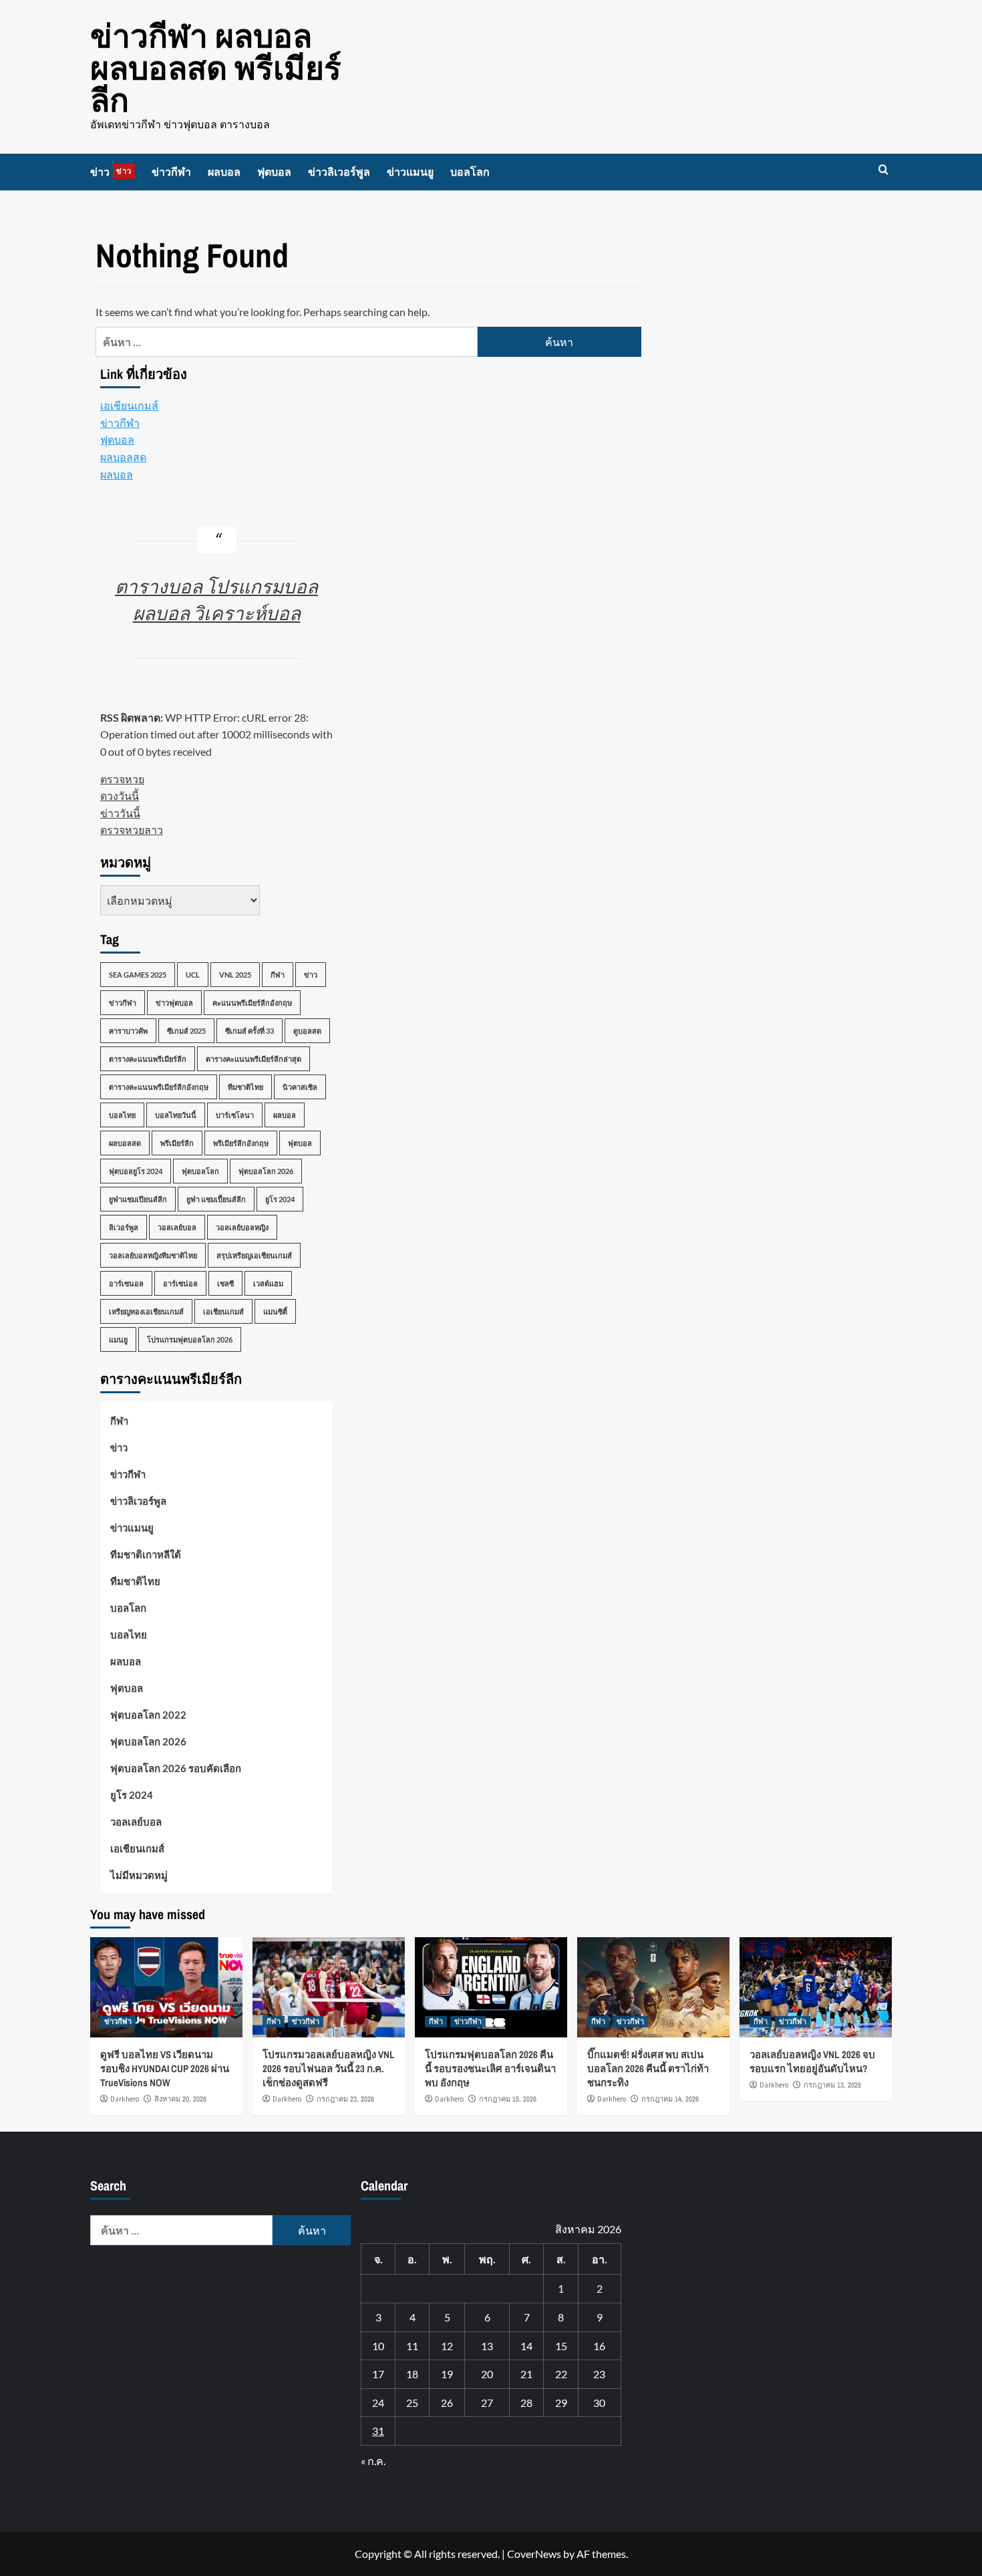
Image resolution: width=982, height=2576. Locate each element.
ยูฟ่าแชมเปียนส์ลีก (138, 1199)
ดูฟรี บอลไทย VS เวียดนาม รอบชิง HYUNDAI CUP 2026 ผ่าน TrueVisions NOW (165, 2068)
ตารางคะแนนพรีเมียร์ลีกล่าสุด (254, 1059)
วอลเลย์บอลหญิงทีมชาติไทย (153, 1255)
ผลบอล (224, 172)
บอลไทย (122, 1115)
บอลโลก (470, 172)
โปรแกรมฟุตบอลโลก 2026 (190, 1339)
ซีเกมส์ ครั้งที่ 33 (250, 1031)
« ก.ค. (373, 2461)
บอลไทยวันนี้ (176, 1115)
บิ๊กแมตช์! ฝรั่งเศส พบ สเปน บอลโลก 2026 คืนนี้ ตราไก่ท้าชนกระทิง (648, 2068)
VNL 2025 (235, 975)
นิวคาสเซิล (300, 1087)
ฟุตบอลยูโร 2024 (136, 1171)
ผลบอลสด (123, 457)
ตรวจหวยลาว (132, 830)
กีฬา (278, 975)
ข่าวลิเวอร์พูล (339, 172)
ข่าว (111, 172)
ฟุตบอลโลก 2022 (148, 1715)
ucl (193, 975)
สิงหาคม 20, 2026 (180, 2099)
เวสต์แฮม (268, 1283)
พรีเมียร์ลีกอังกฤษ (241, 1143)
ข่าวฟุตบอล (174, 1003)
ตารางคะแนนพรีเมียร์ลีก (148, 1059)
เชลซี (225, 1283)
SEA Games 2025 (138, 975)
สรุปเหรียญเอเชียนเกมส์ (254, 1255)
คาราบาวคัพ (128, 1031)
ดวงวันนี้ (120, 796)
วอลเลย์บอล (177, 1227)
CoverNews (534, 2554)
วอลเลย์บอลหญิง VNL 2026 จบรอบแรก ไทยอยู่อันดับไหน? (812, 2061)
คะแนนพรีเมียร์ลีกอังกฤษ (252, 1003)
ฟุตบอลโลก (200, 1171)
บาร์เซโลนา (235, 1115)
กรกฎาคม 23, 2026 (345, 2099)
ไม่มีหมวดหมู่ (139, 1875)
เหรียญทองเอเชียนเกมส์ (146, 1311)
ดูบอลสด (307, 1031)
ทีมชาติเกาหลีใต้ (146, 1554)
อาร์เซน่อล (180, 1283)
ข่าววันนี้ (120, 813)
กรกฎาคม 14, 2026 (670, 2099)
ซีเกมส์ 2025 (186, 1031)
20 (487, 2374)
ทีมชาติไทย (246, 1087)
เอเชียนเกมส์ (129, 405)
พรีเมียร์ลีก (177, 1143)
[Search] (883, 170)
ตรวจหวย (122, 779)
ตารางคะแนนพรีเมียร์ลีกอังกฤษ (159, 1087)
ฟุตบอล (274, 172)
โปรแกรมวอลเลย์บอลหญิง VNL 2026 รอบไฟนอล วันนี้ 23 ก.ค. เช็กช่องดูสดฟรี (329, 2068)
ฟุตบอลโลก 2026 (266, 1171)
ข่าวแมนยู (410, 172)
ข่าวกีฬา (171, 172)
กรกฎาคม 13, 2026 (832, 2085)
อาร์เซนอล (126, 1283)
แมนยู (118, 1339)
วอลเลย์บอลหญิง (242, 1227)
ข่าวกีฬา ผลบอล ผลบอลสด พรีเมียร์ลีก (216, 68)
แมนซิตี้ (275, 1311)
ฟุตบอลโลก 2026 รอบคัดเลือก (176, 1768)
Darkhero (125, 2099)
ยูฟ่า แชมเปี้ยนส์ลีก (216, 1199)
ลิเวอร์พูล (124, 1227)
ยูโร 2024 (280, 1199)
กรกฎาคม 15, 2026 (508, 2099)
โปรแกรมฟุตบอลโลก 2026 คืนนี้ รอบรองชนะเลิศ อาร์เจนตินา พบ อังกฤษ (490, 2068)
